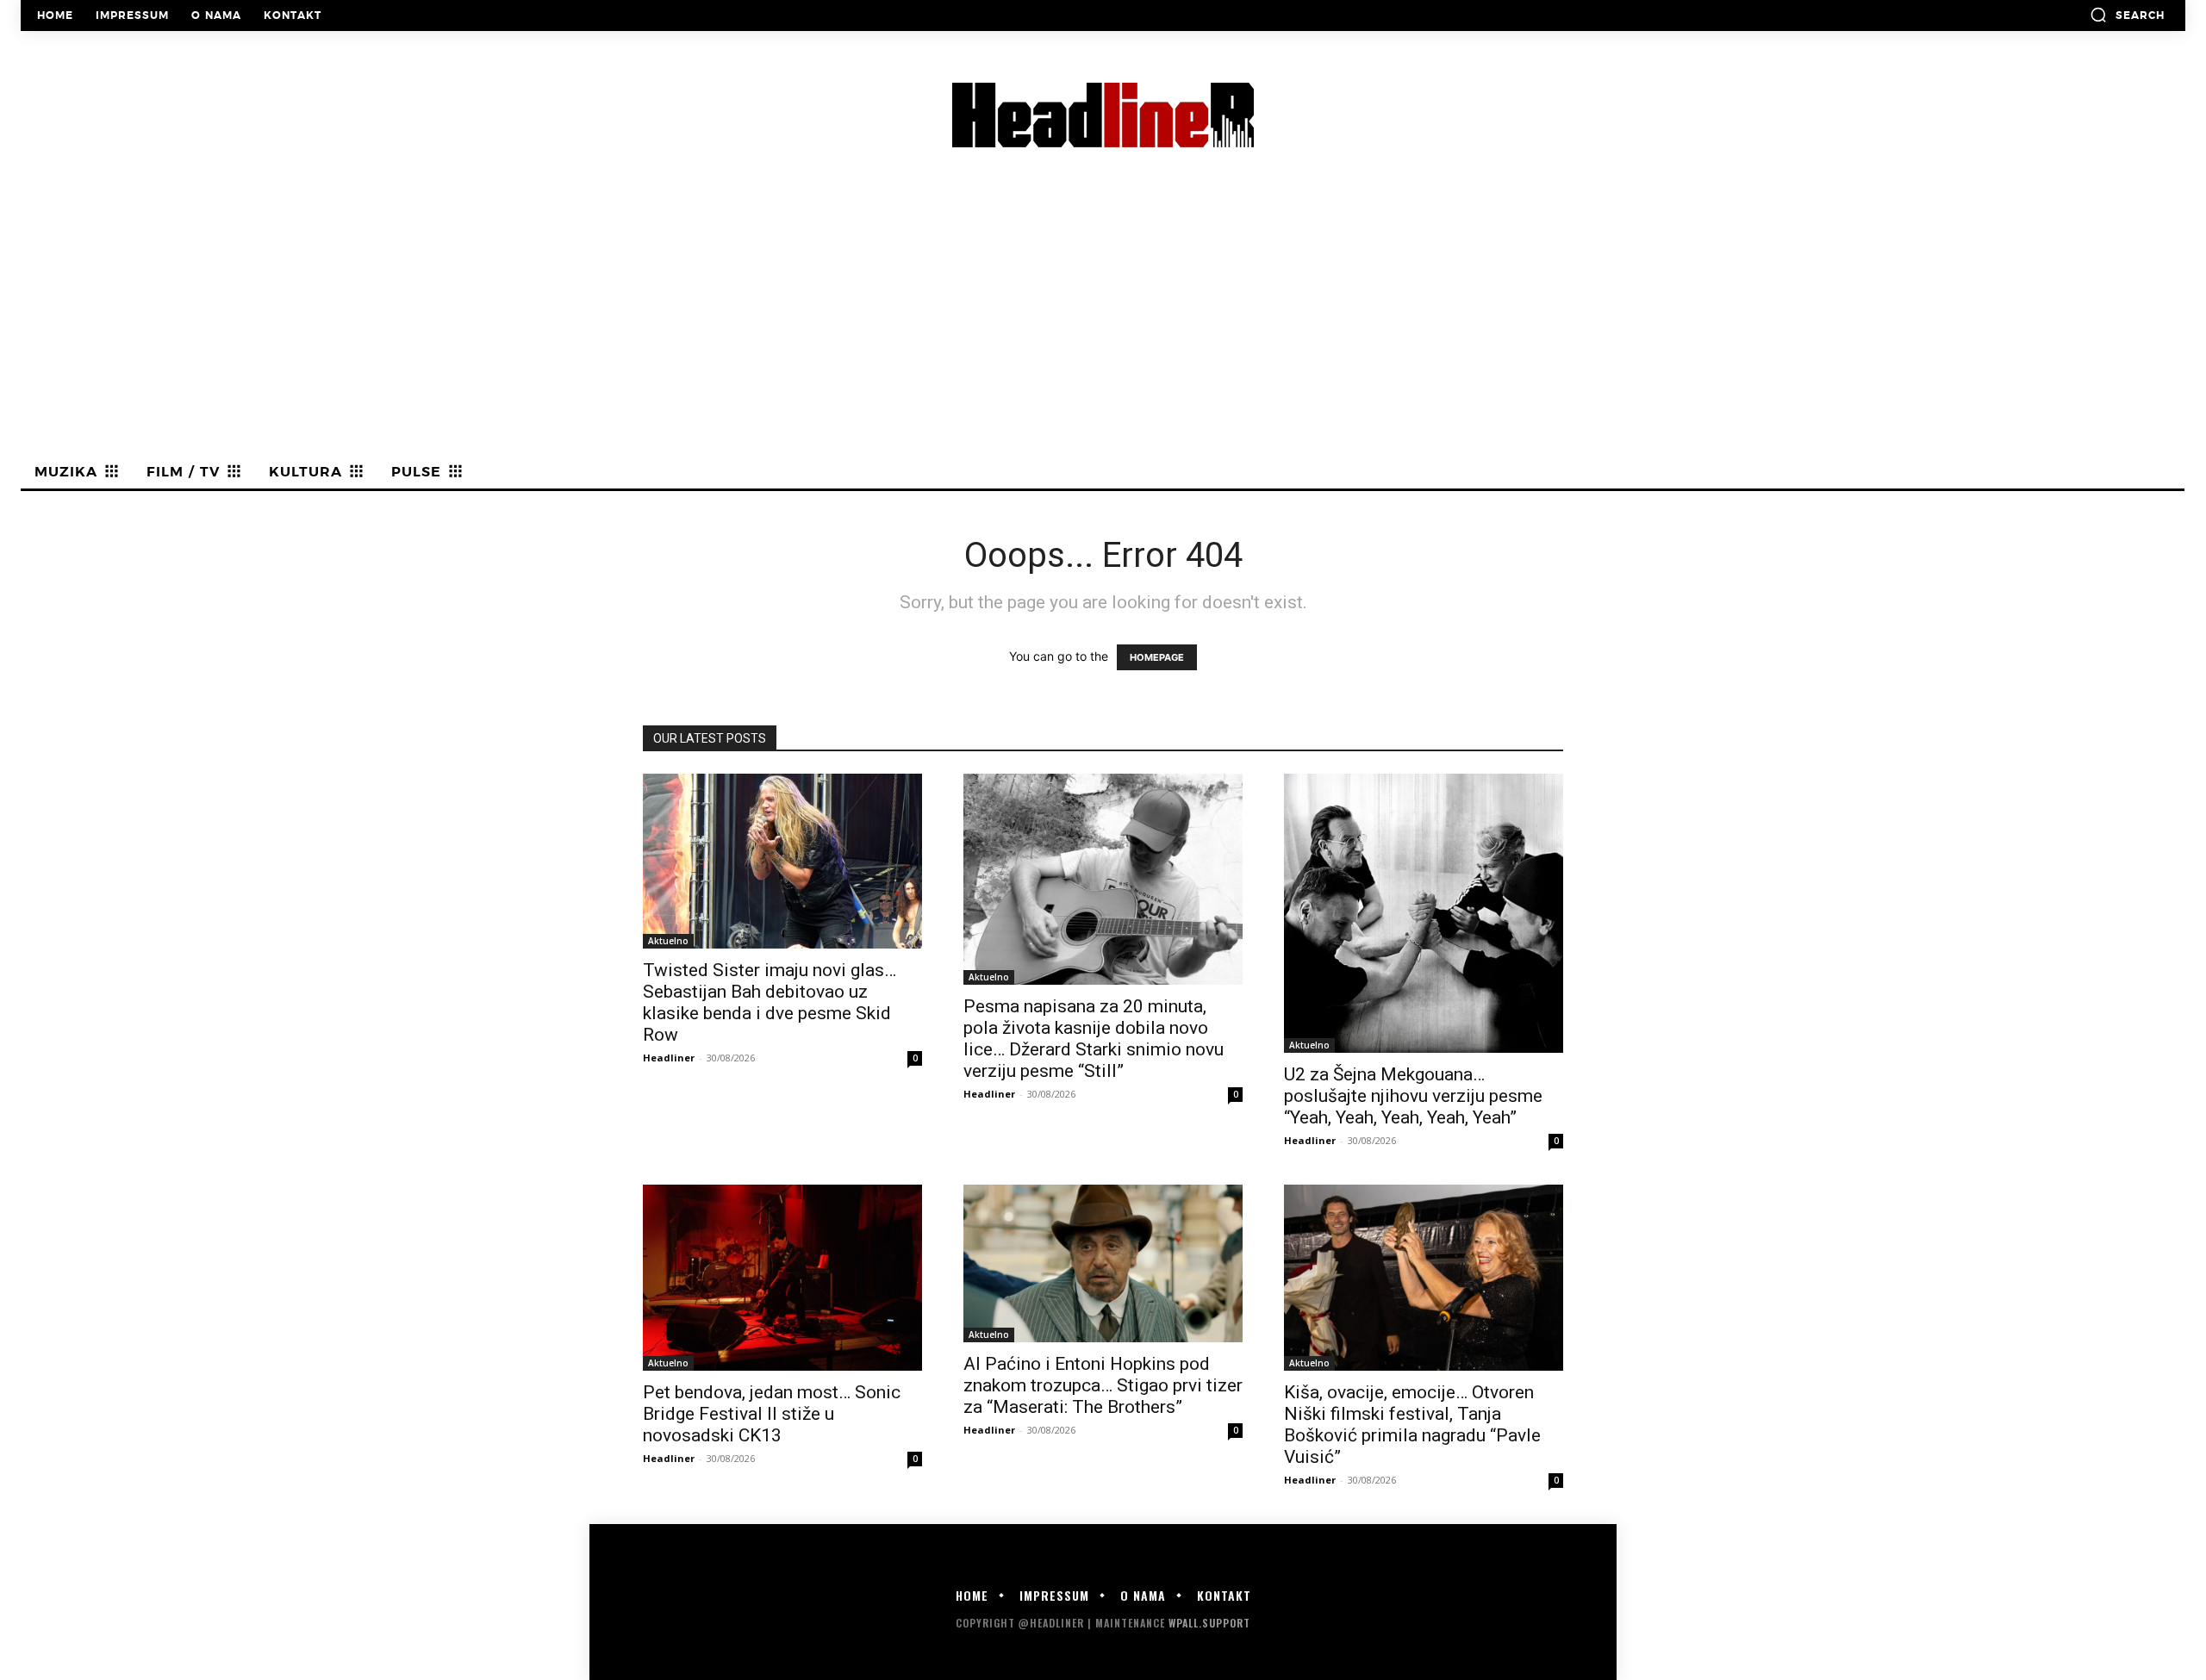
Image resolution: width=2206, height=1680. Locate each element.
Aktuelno (668, 941)
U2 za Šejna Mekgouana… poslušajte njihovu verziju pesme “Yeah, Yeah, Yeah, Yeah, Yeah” (1413, 1096)
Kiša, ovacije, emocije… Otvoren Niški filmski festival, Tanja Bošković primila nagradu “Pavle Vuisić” (1412, 1425)
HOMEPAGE (1157, 657)
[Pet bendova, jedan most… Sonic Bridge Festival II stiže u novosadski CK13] (782, 1278)
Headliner (669, 1058)
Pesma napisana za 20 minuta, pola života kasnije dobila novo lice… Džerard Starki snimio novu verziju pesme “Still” (1094, 1039)
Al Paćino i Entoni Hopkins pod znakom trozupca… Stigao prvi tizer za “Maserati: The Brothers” (1103, 1385)
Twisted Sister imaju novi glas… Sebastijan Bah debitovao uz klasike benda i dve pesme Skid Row (770, 1002)
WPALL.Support (1209, 1623)
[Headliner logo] (1103, 115)
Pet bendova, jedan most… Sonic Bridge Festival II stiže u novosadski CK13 (772, 1414)
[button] (2127, 15)
